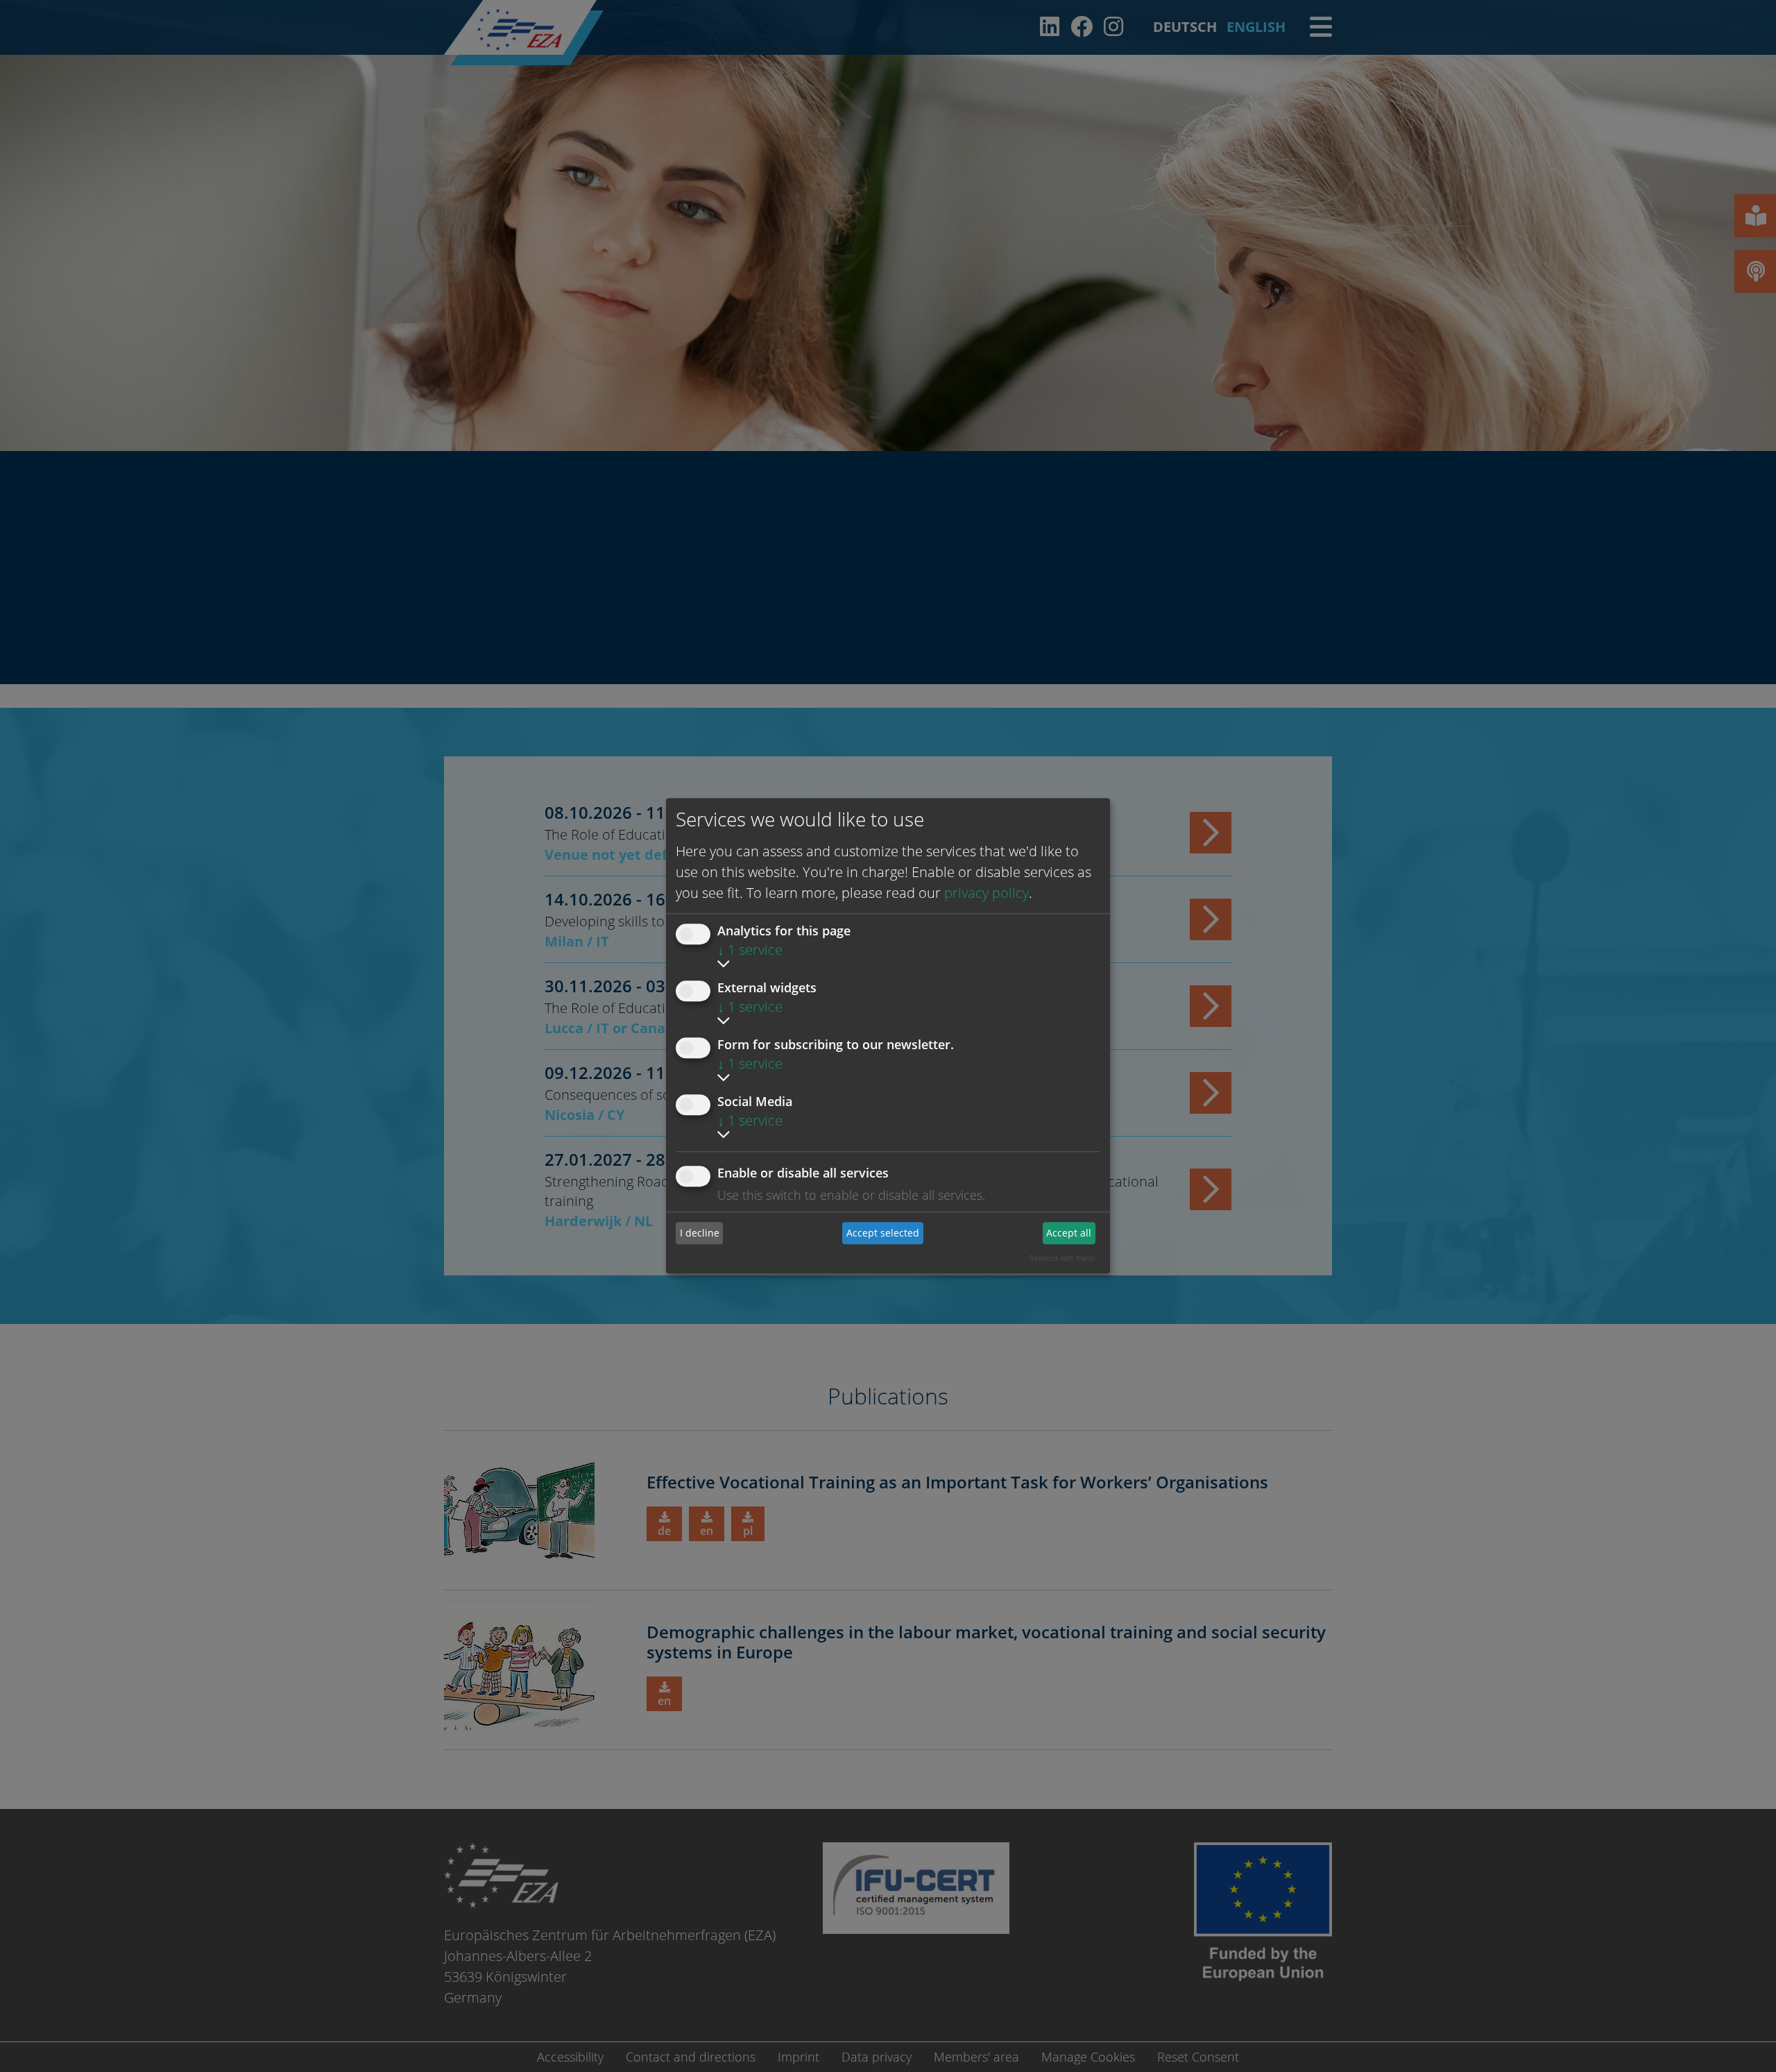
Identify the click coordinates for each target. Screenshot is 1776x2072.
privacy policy (987, 893)
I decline (700, 1233)
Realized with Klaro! (1062, 1258)
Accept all (1069, 1233)
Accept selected (883, 1233)
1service (750, 950)
